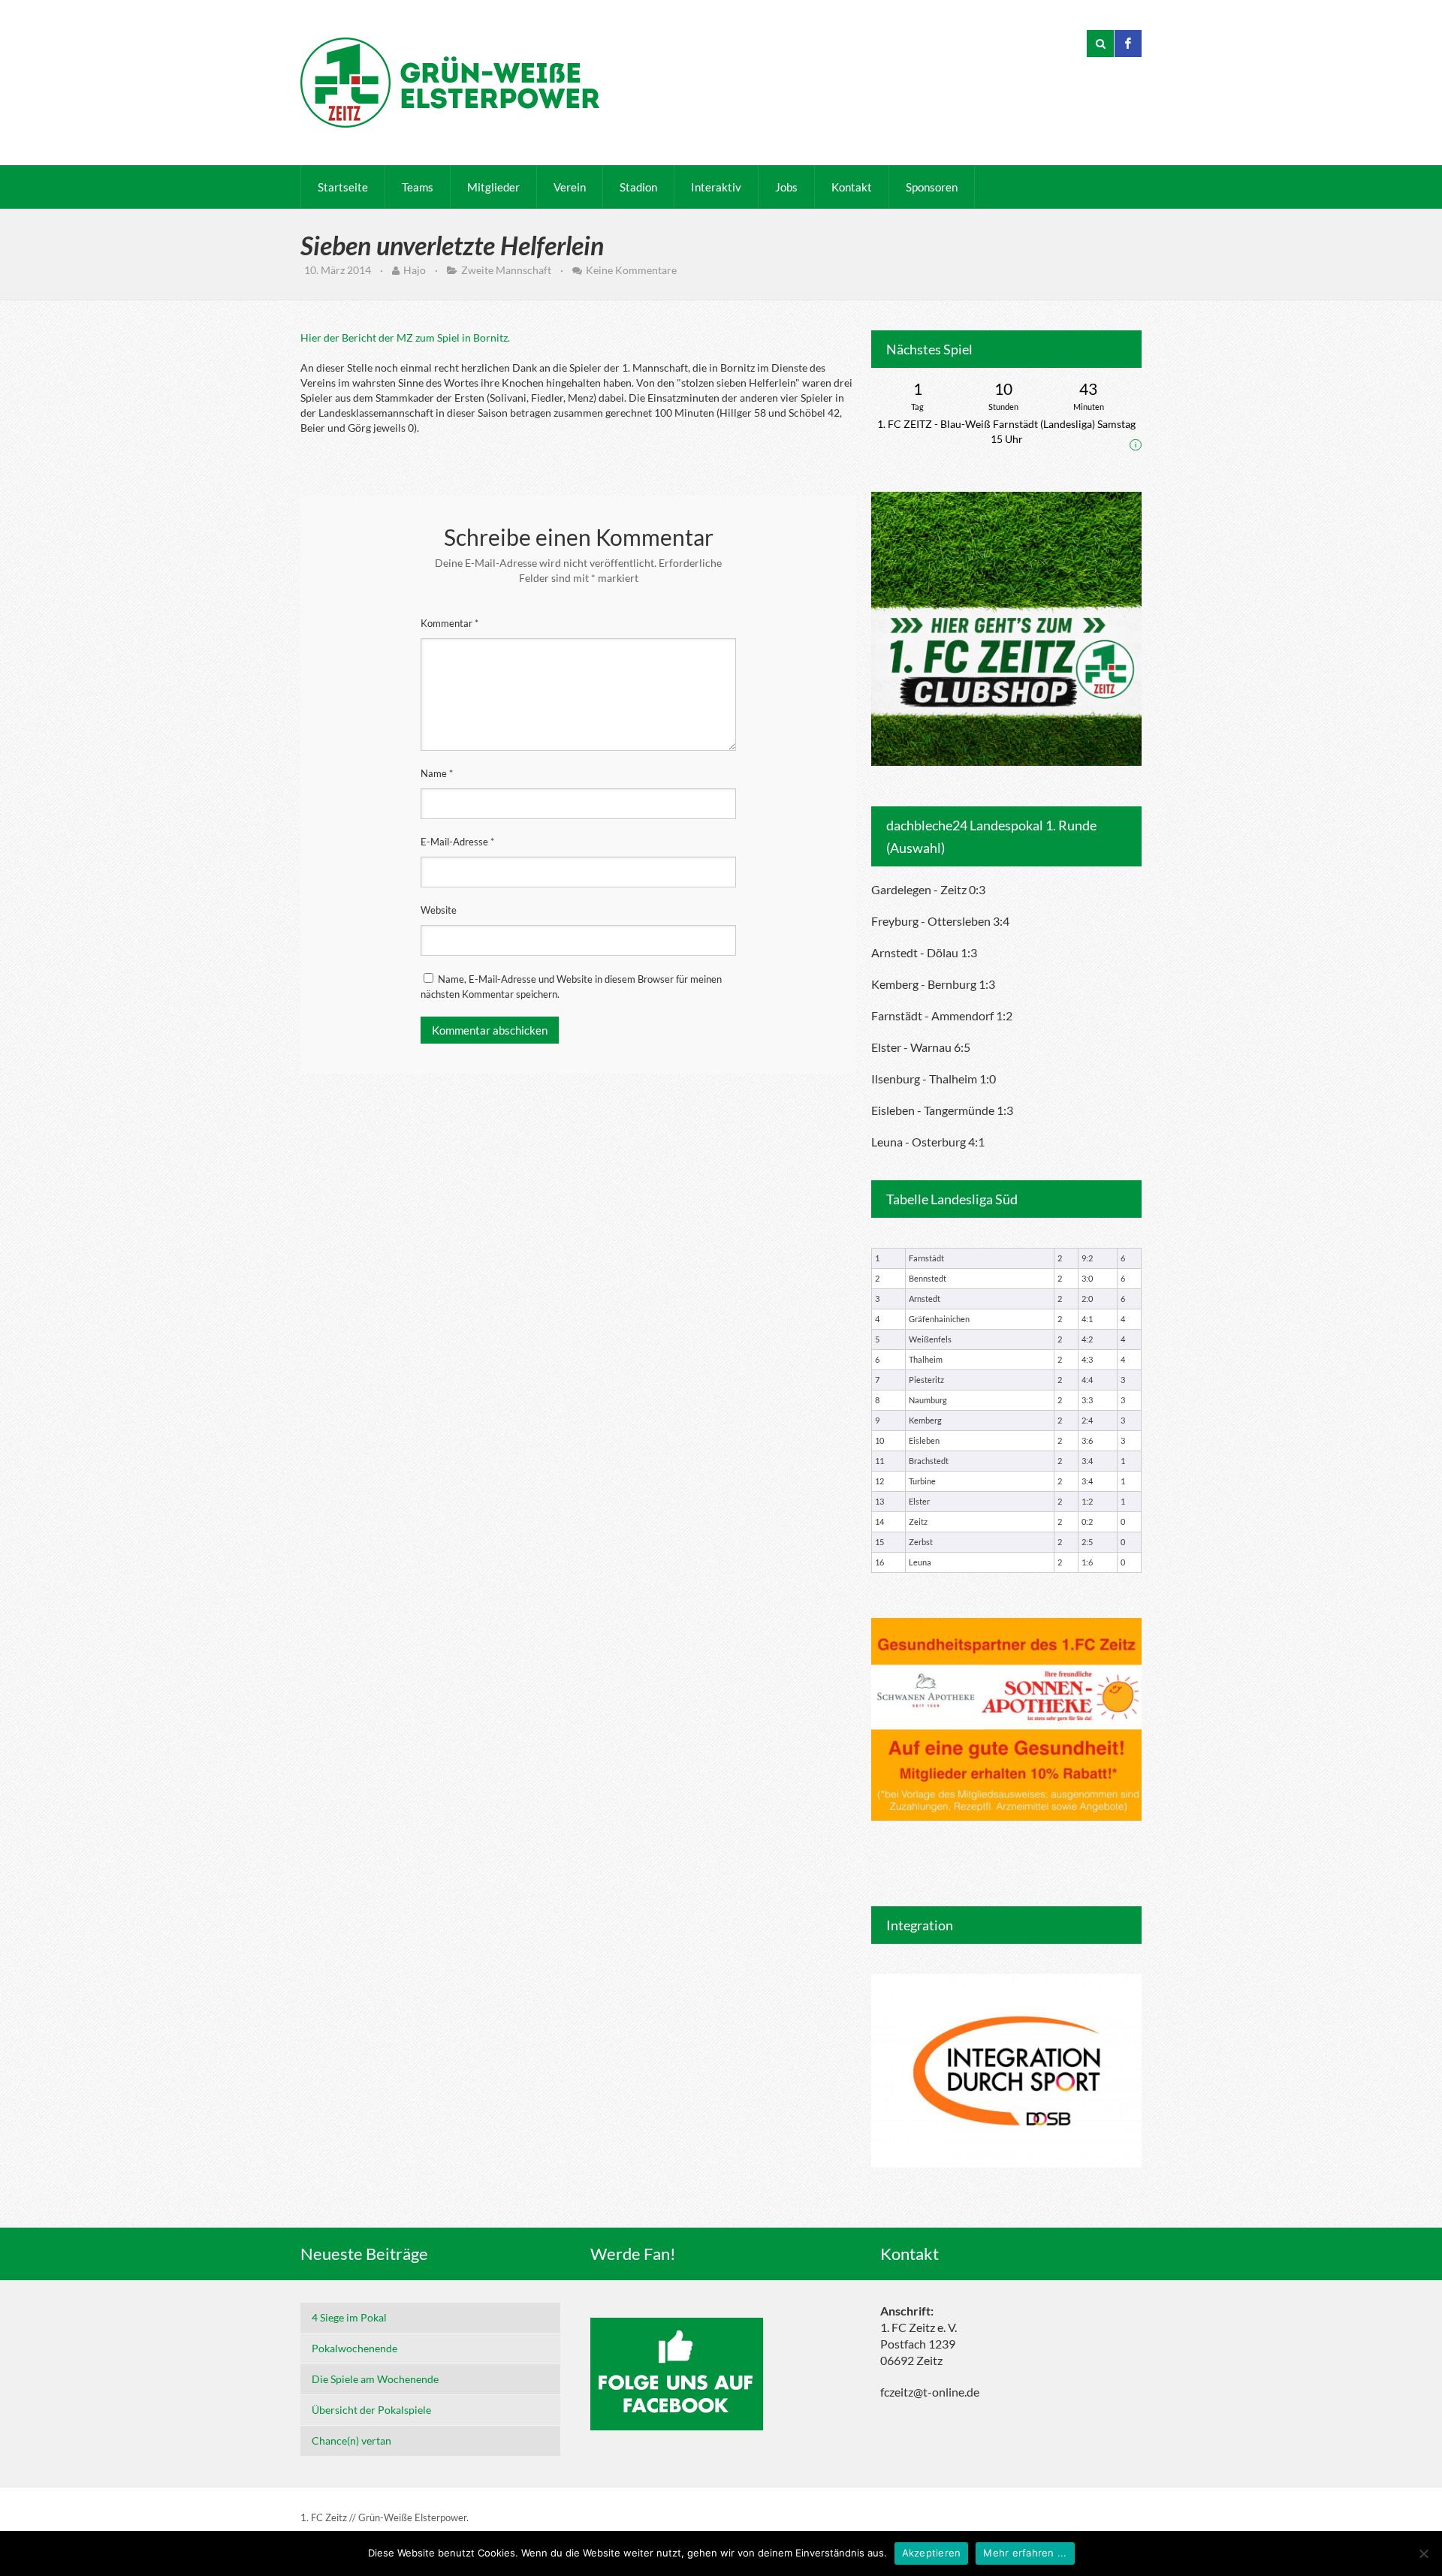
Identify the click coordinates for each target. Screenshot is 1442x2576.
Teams (418, 187)
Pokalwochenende (354, 2348)
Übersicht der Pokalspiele (371, 2410)
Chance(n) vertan (351, 2440)
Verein (570, 187)
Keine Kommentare (631, 270)
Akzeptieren (932, 2553)
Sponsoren (932, 187)
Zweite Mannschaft (506, 270)
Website (439, 910)
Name (437, 773)
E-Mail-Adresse (457, 842)
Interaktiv (716, 187)
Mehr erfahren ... (1025, 2553)
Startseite (343, 187)
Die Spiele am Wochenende (375, 2379)
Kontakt (852, 187)
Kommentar (449, 623)
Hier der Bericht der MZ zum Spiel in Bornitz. (405, 337)
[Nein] (1423, 2553)
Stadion (638, 187)
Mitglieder (493, 187)
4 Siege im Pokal (349, 2317)
